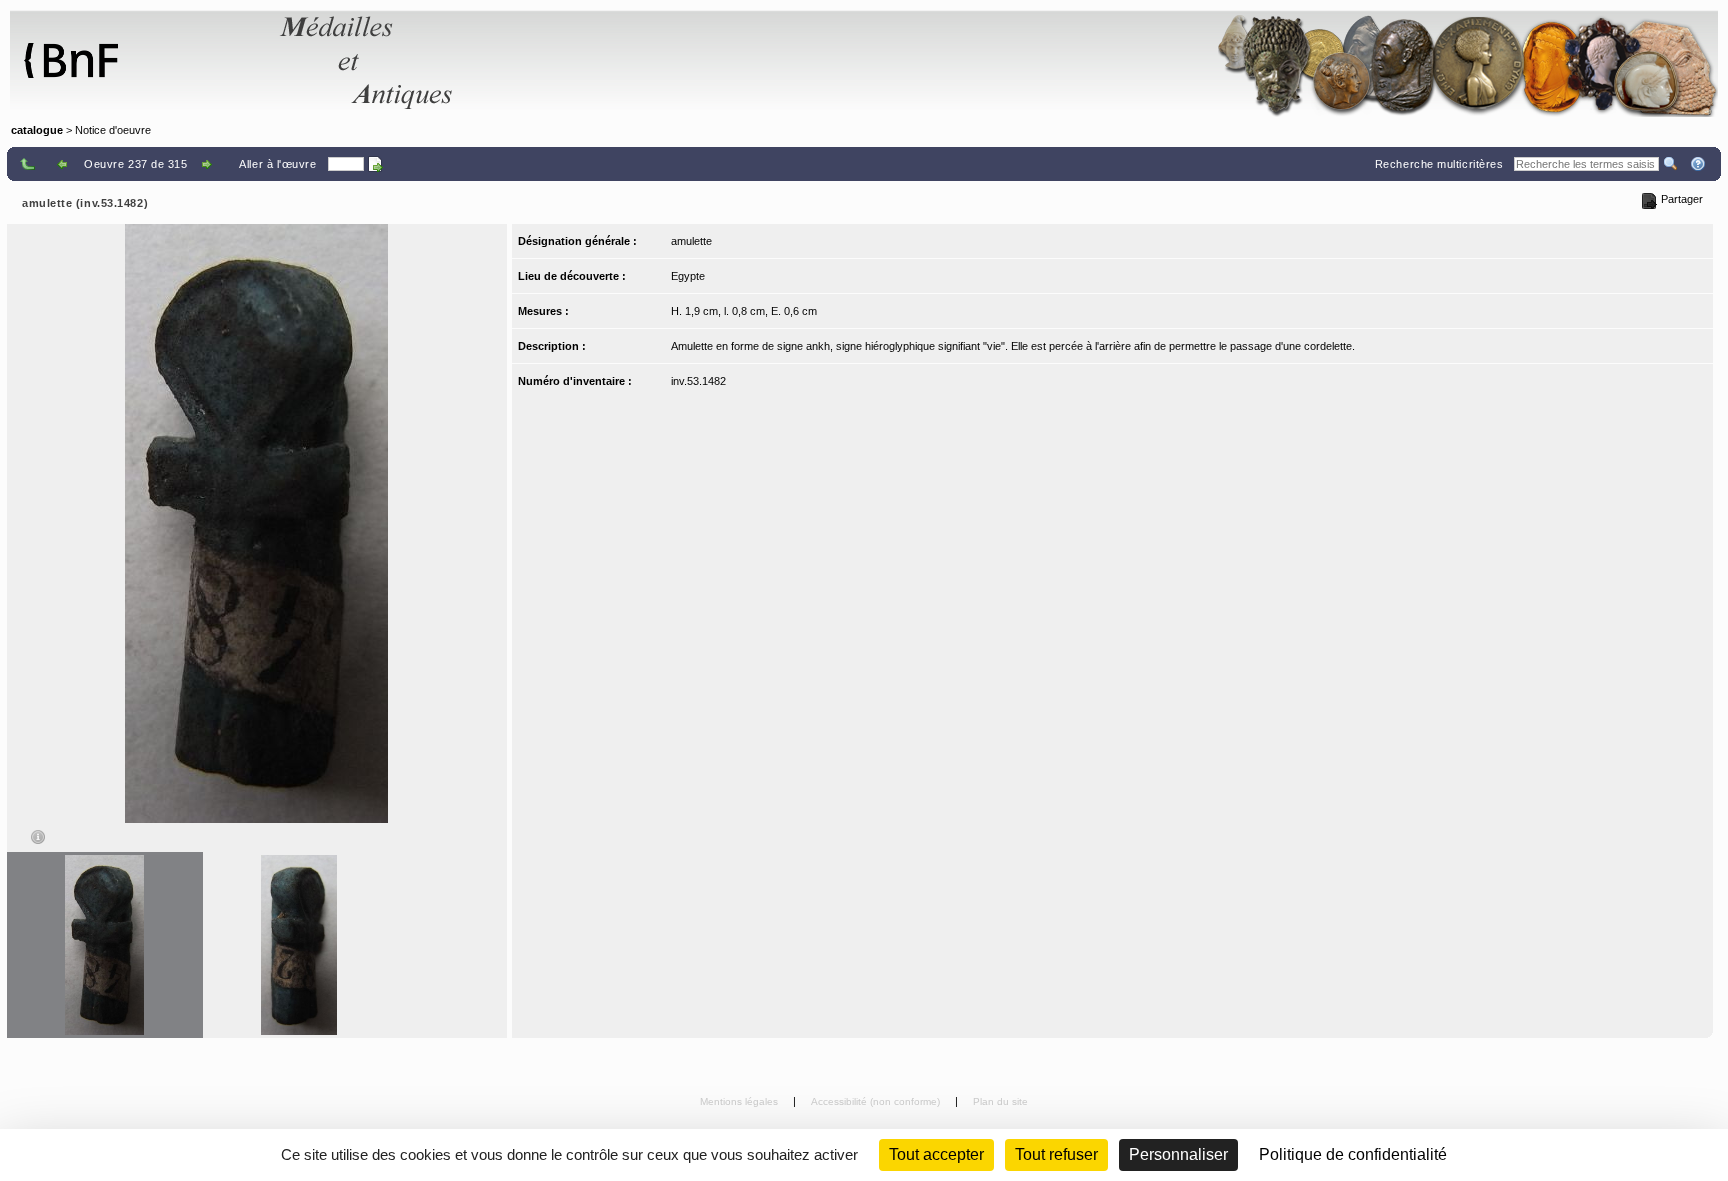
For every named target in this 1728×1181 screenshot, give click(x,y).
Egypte (688, 276)
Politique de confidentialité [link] (1353, 1154)
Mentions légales (740, 1101)
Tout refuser (1056, 1154)
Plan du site (1000, 1101)
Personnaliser (1178, 1154)
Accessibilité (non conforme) (877, 1101)
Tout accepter (936, 1154)
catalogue (37, 130)
